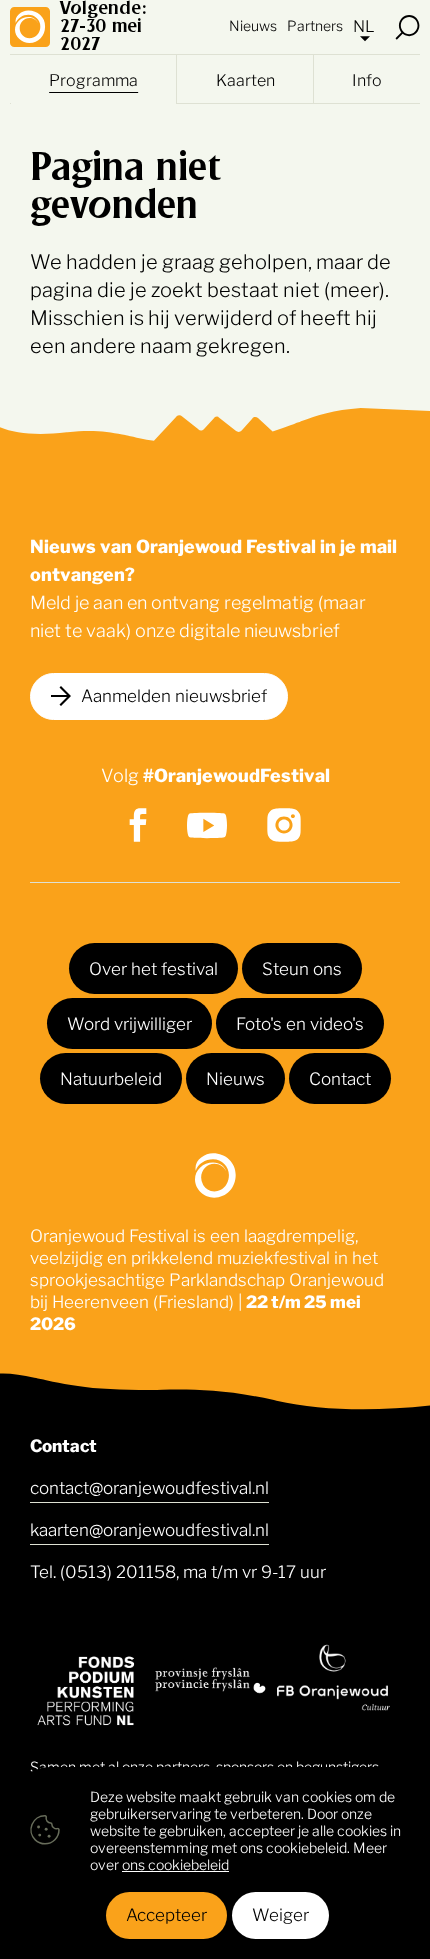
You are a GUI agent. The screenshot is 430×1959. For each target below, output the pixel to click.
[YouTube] (207, 825)
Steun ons (302, 967)
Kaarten (245, 79)
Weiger (280, 1913)
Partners (315, 24)
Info (367, 79)
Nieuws (253, 24)
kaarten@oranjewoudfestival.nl (149, 1528)
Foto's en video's (300, 1022)
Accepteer (166, 1913)
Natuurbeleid (111, 1077)
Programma (93, 79)
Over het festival (153, 967)
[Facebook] (138, 825)
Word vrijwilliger (129, 1022)
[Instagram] (284, 825)
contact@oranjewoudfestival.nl (149, 1486)
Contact (340, 1077)
